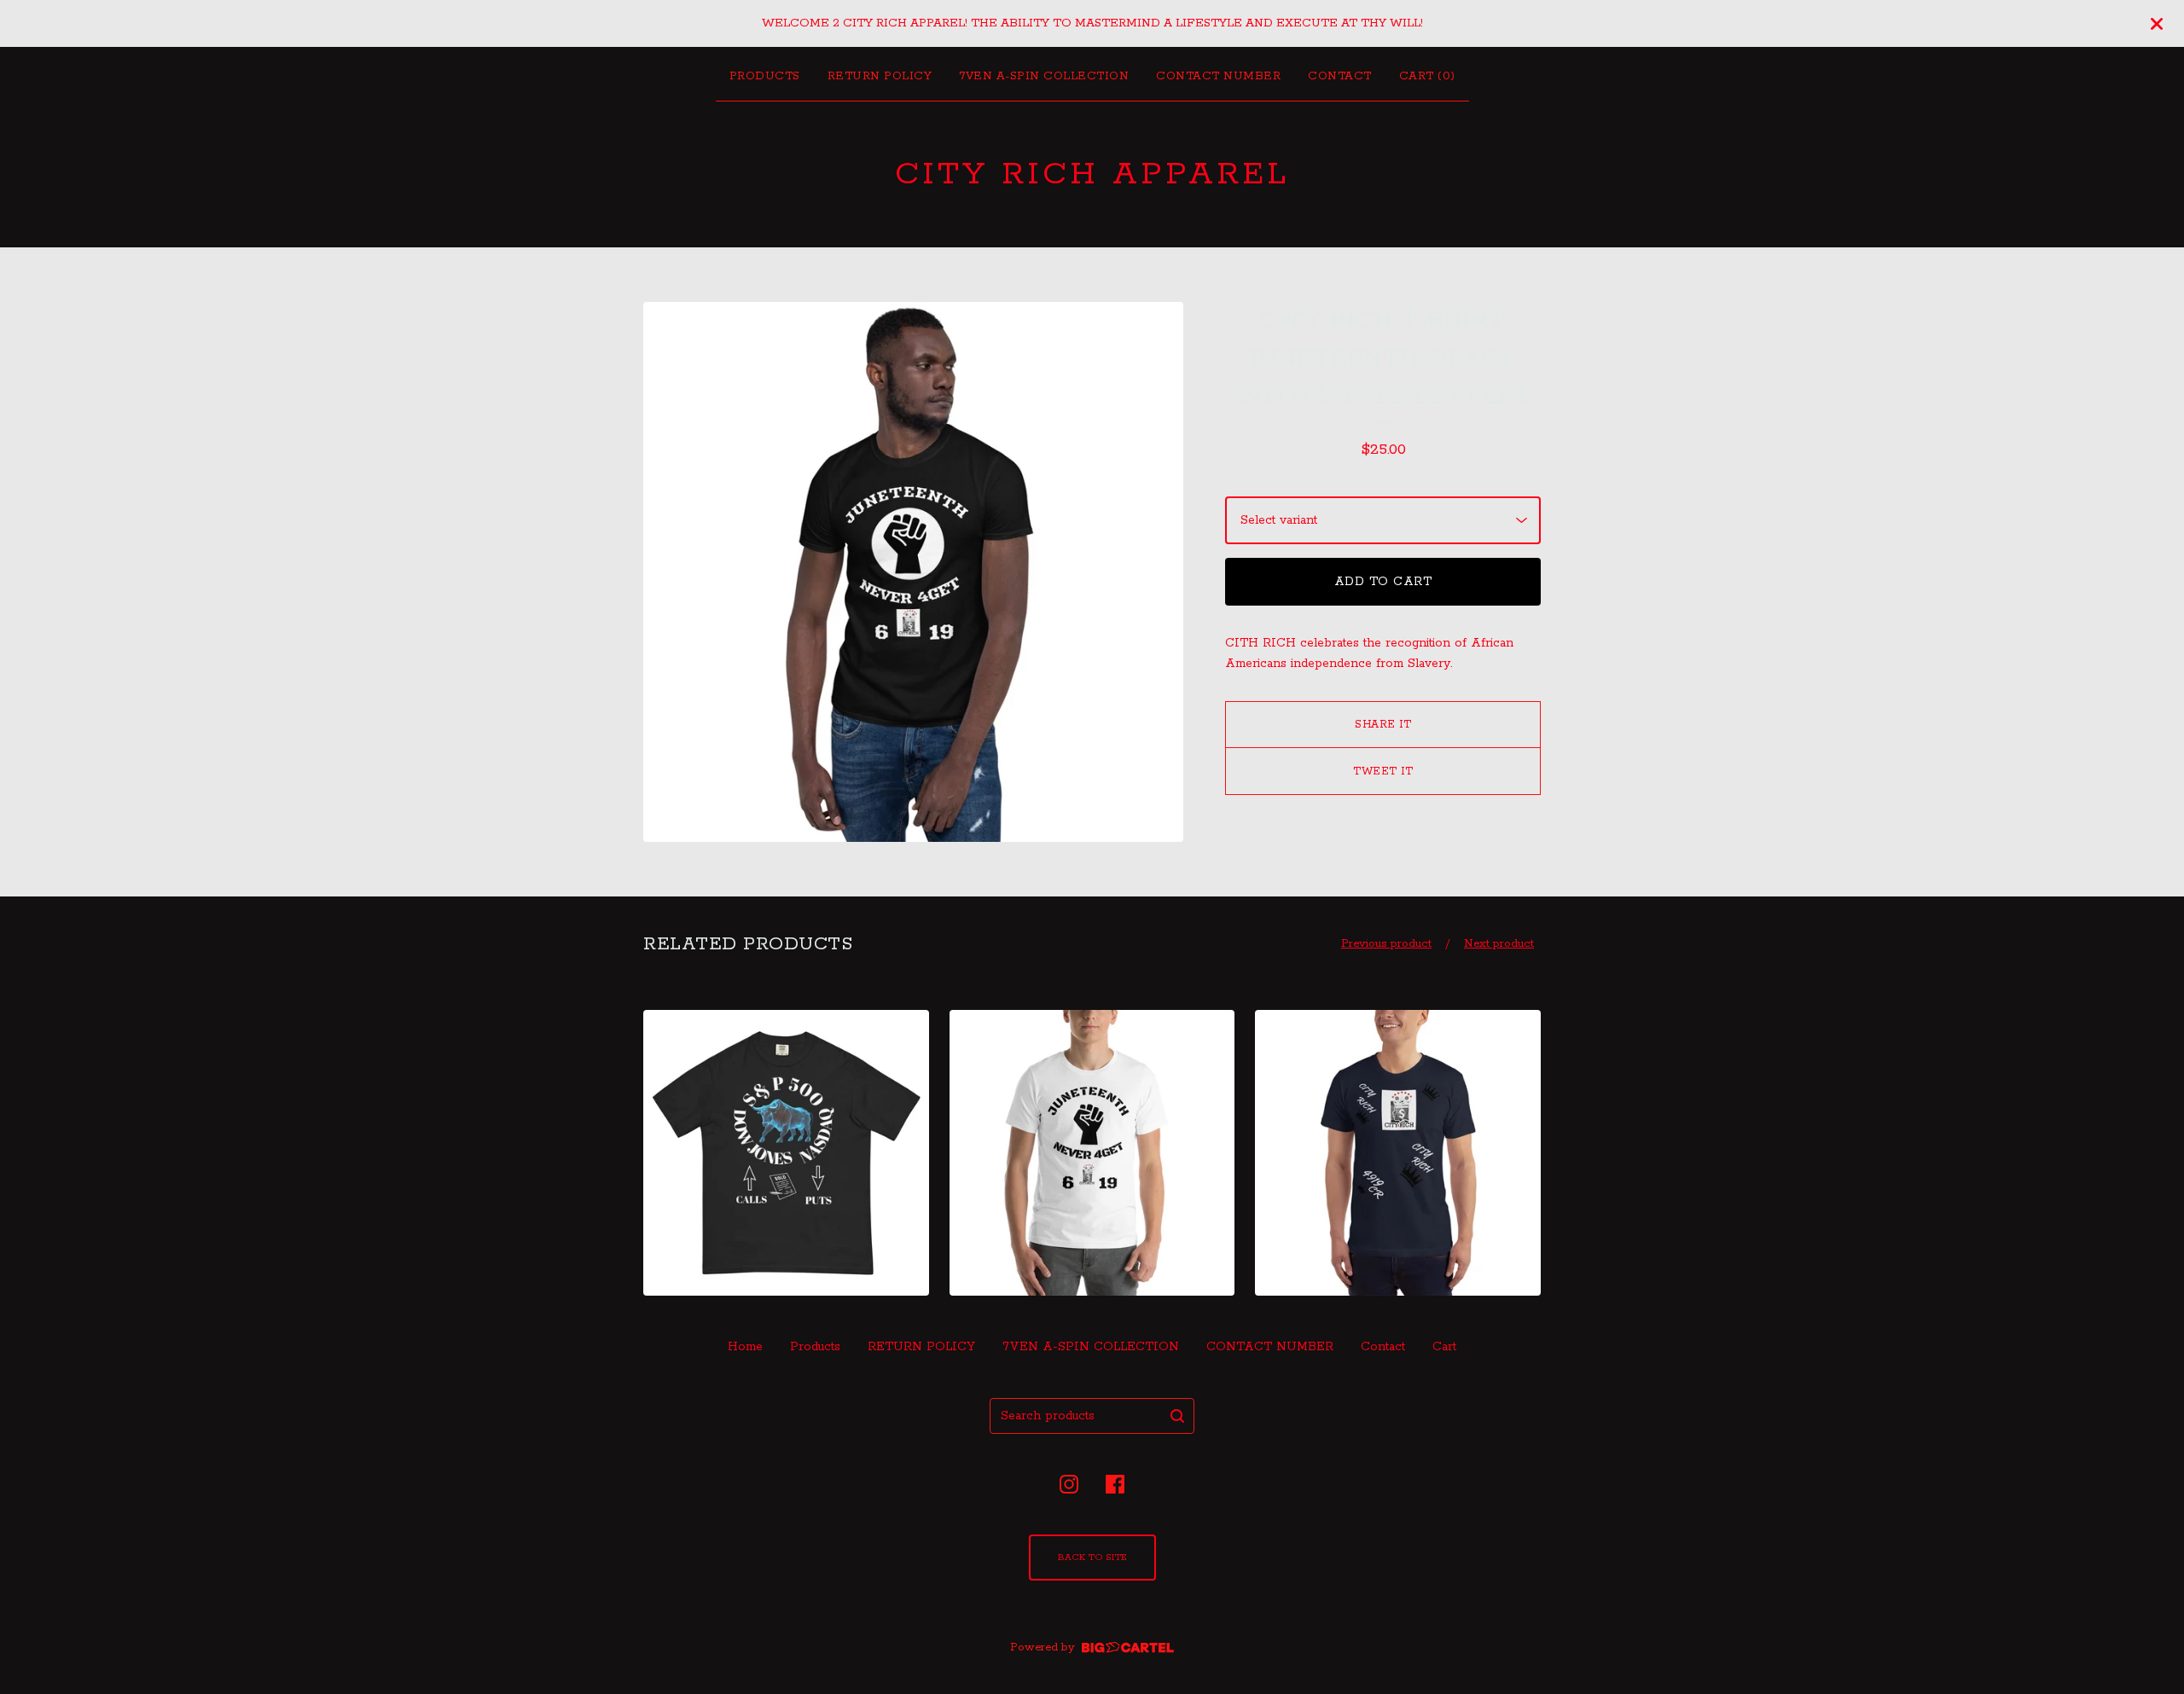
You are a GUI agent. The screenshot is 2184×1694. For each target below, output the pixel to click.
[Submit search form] (1177, 1416)
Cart (1444, 1347)
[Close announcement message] (2157, 24)
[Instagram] (1069, 1484)
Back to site (1092, 1558)
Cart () (1427, 76)
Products (765, 76)
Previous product (1386, 944)
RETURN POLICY (880, 76)
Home (745, 1347)
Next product (1499, 944)
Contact (1340, 76)
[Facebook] (1115, 1484)
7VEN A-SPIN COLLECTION (1044, 76)
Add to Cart (1383, 582)
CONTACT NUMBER (1218, 76)
